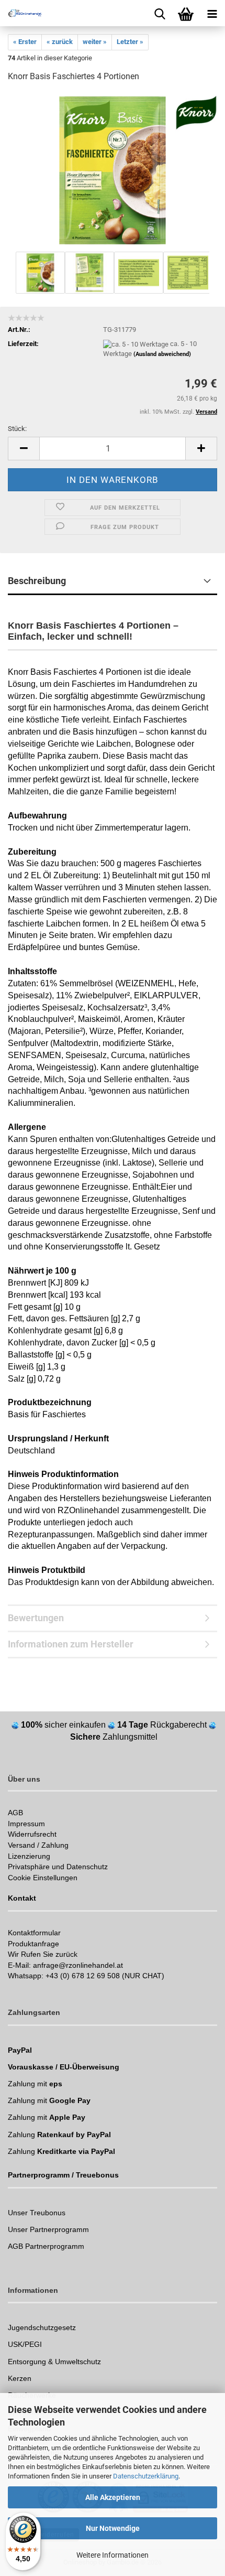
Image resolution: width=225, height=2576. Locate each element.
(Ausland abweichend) (162, 354)
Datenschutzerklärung (146, 2476)
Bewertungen (36, 1618)
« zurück (60, 42)
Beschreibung (37, 581)
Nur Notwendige (113, 2528)
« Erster (25, 42)
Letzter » (130, 42)
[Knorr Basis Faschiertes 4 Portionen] (113, 170)
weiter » (95, 42)
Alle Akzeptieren (113, 2497)
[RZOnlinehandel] (21, 13)
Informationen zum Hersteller (71, 1644)
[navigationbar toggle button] (212, 13)
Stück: (17, 429)
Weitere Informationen (113, 2555)
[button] (24, 449)
